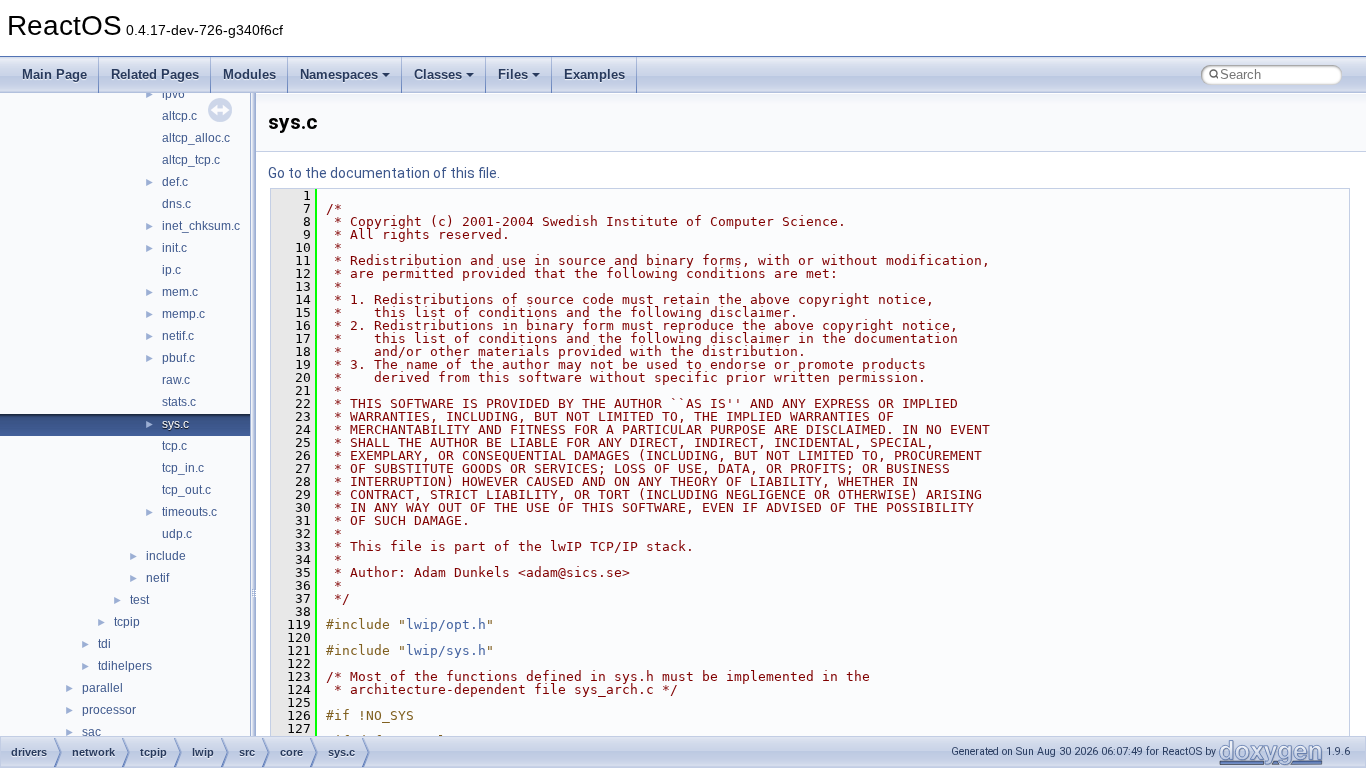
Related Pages (155, 74)
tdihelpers (125, 666)
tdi (104, 644)
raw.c (176, 380)
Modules (249, 74)
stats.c (179, 402)
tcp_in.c (183, 468)
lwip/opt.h (446, 624)
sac (91, 732)
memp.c (183, 314)
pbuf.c (178, 358)
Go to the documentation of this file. (384, 173)
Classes (438, 74)
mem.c (180, 292)
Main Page (54, 74)
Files (513, 74)
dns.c (176, 204)
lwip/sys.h (446, 650)
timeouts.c (189, 512)
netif (157, 578)
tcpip (127, 622)
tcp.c (174, 446)
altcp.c (179, 116)
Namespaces (339, 74)
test (139, 600)
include (166, 556)
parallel (102, 688)
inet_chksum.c (201, 226)
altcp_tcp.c (191, 160)
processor (109, 710)
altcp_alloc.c (196, 138)
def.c (175, 182)
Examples (594, 74)
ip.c (171, 270)
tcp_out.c (186, 490)
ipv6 (173, 94)
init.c (174, 248)
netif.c (178, 336)
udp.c (177, 534)
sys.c (175, 424)
